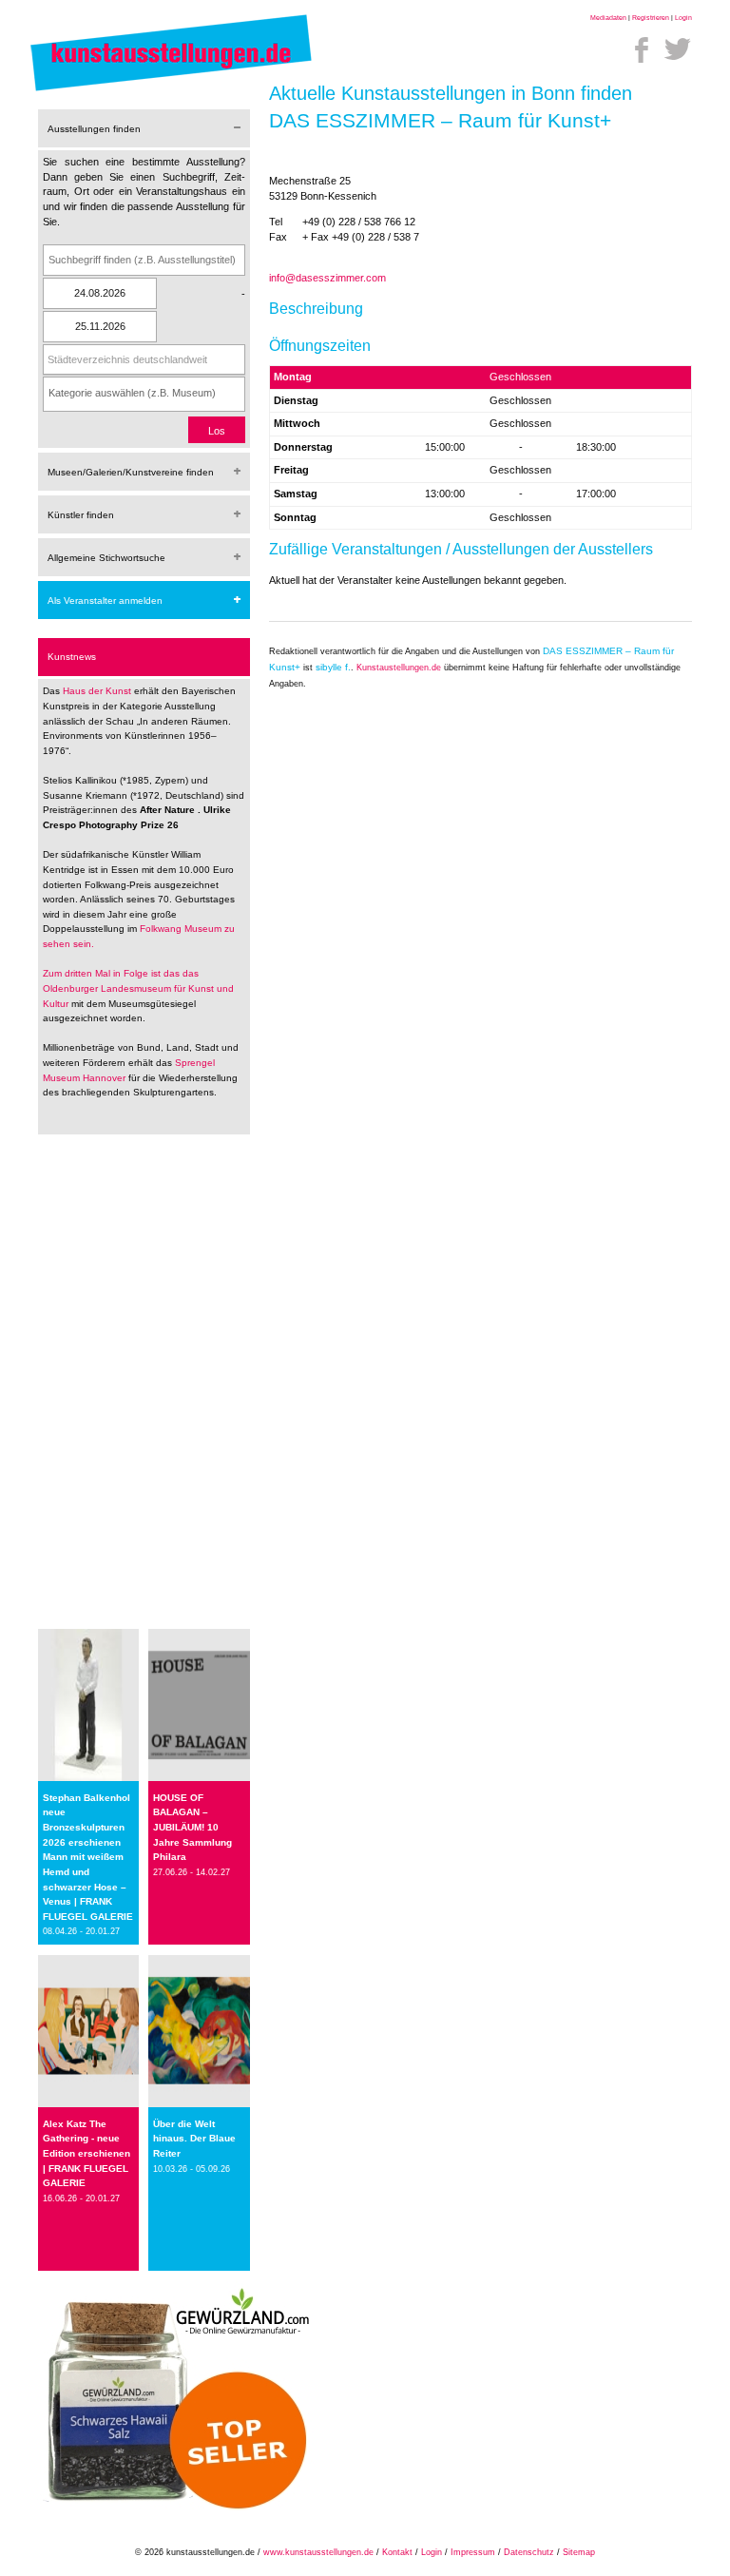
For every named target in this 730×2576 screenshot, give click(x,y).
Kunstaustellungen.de (399, 668)
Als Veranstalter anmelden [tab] (105, 600)
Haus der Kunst (98, 691)
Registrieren (651, 18)
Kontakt (397, 2552)
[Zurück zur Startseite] (171, 90)
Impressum (473, 2552)
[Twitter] (678, 49)
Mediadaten (608, 18)
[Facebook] (642, 49)
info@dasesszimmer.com (327, 278)
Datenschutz (529, 2552)
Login (683, 18)
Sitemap (579, 2552)
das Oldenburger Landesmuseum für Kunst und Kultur (138, 988)
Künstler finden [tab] (81, 515)
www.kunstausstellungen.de (318, 2552)
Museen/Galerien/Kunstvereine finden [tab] (131, 472)
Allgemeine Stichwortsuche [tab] (106, 558)
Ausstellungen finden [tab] (94, 129)
